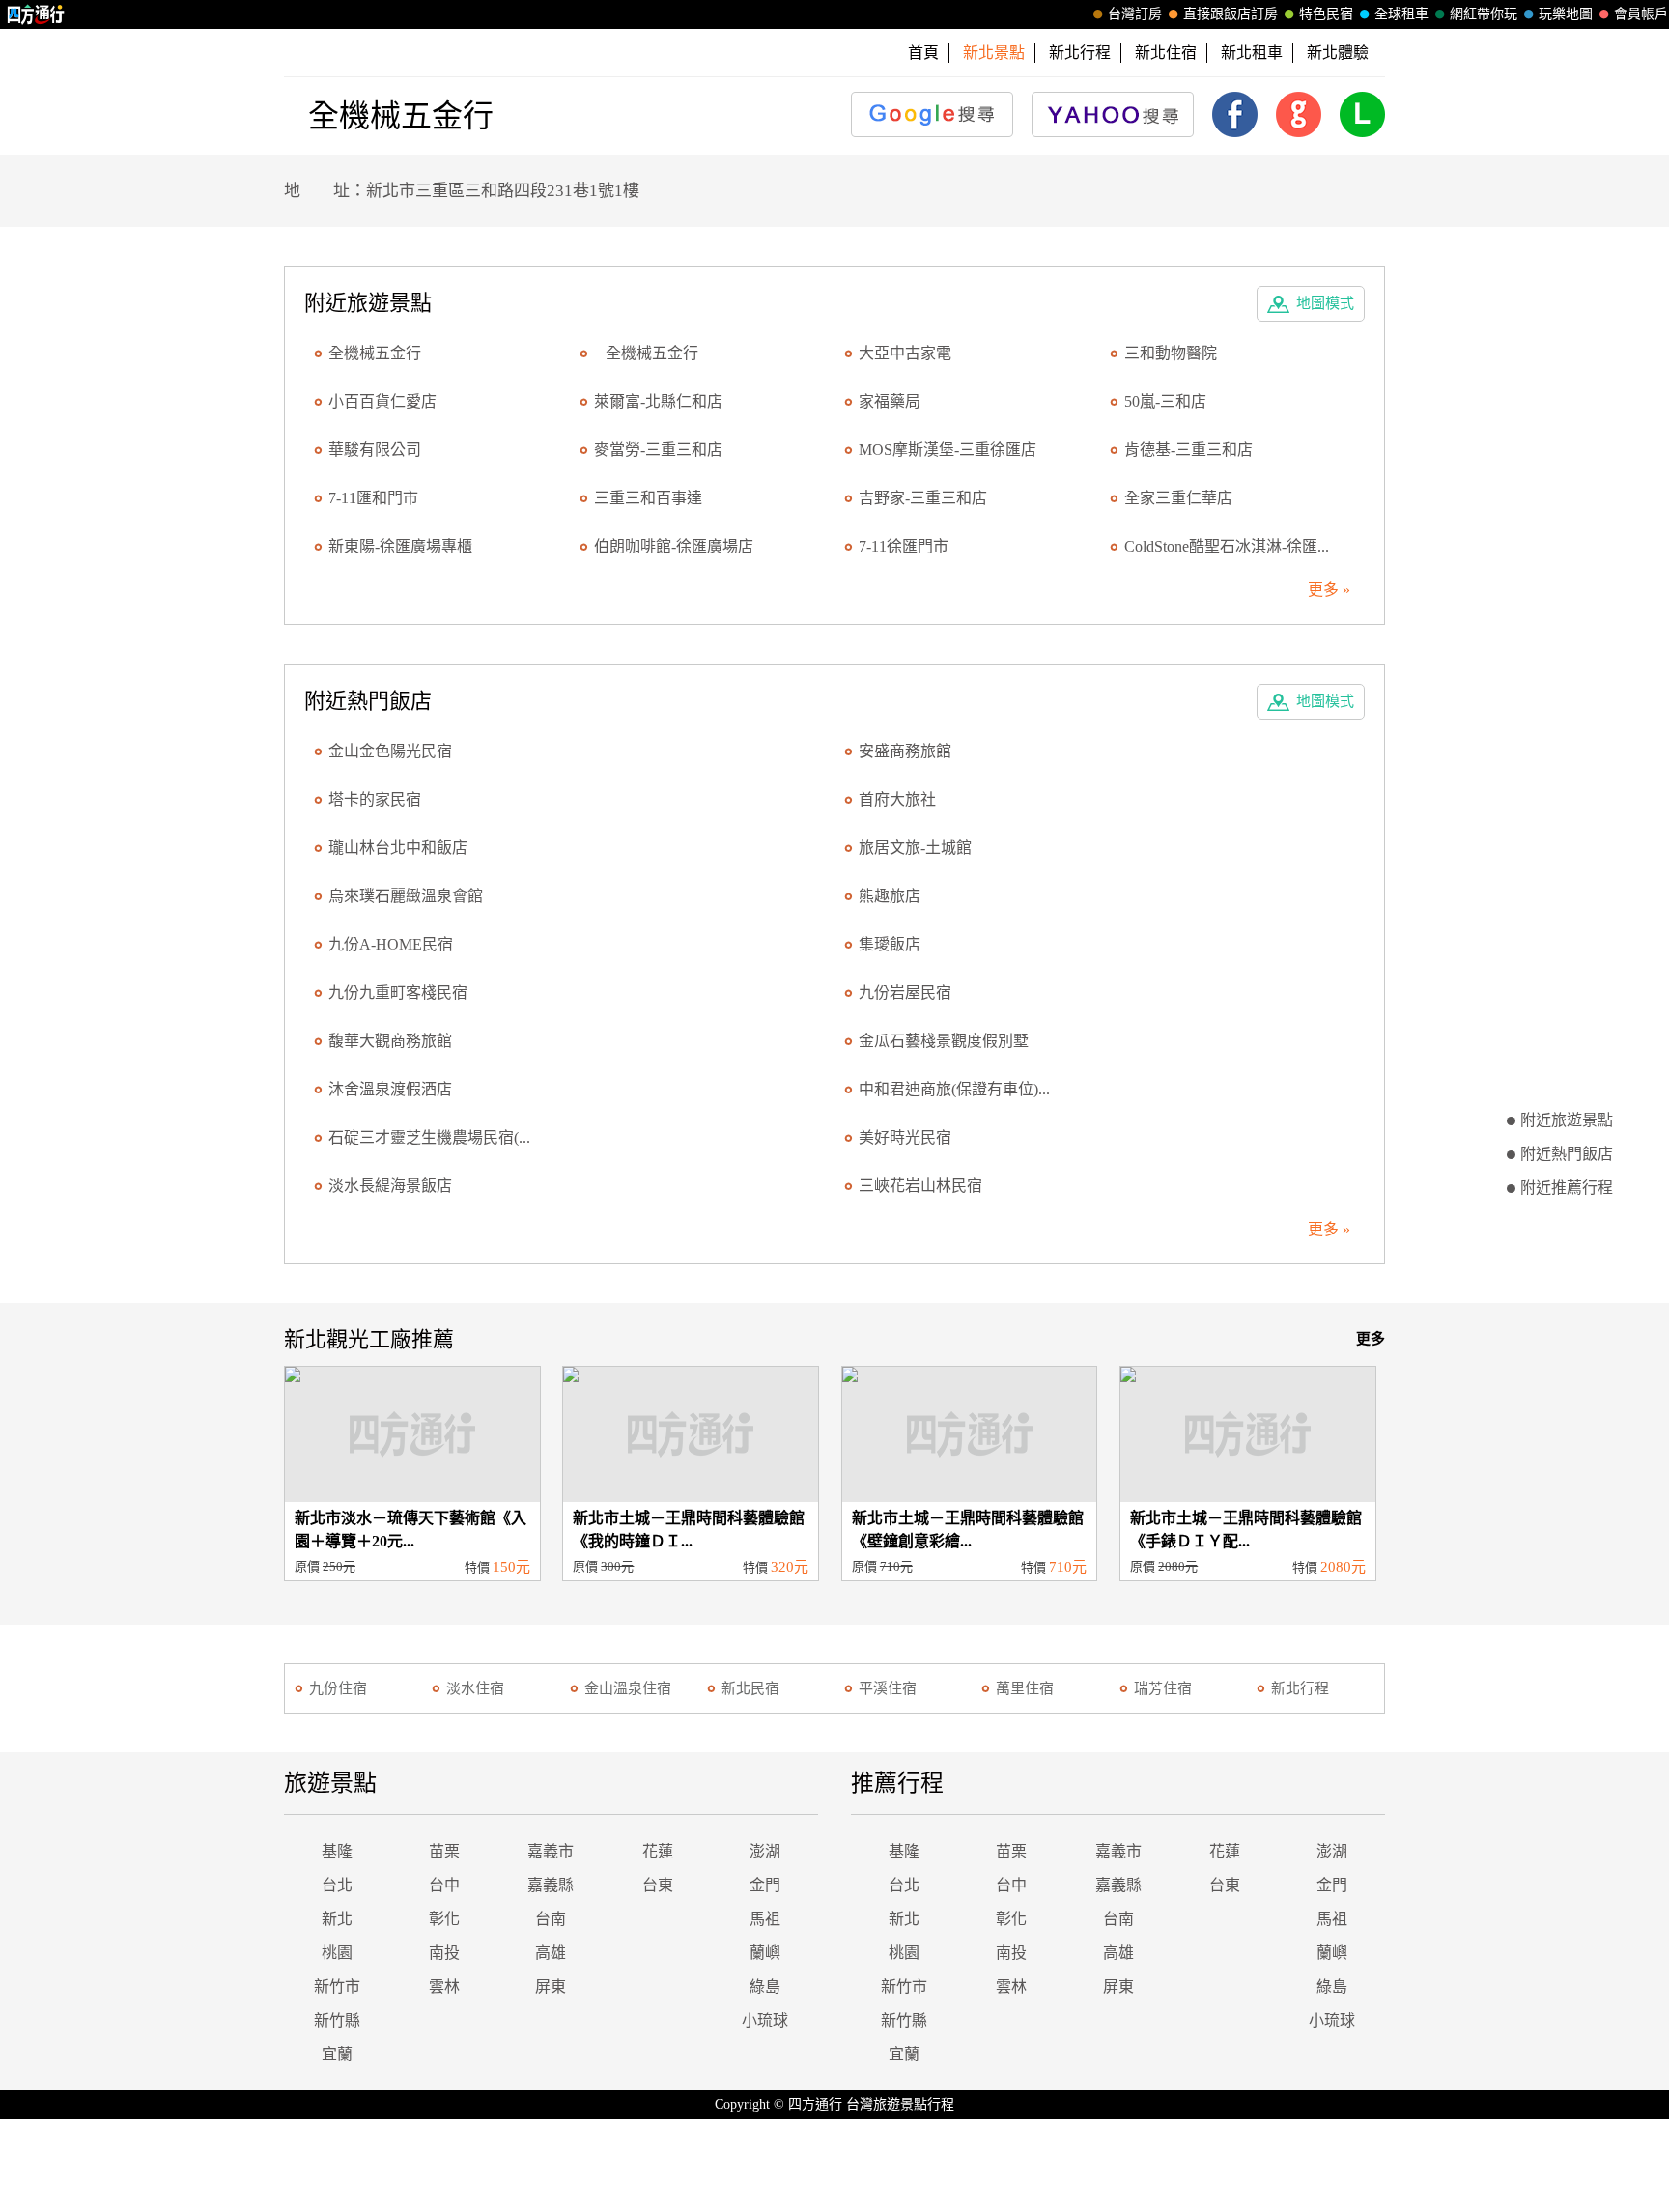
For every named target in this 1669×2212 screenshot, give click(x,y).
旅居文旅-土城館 (915, 848)
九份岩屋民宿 (905, 993)
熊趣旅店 (890, 896)
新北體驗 (1338, 53)
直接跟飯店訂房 (1231, 14)
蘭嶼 (765, 1953)
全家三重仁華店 (1178, 498)
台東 (658, 1885)
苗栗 (444, 1851)
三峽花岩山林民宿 (920, 1186)
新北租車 (1252, 53)
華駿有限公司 (375, 450)
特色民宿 (1326, 14)
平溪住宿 (888, 1688)
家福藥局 (890, 401)
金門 (765, 1885)
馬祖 (765, 1919)
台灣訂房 (1135, 14)
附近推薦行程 (1567, 1188)
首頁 (923, 53)
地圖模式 (1325, 303)
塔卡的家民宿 (375, 799)
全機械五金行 (375, 353)
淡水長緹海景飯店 (390, 1186)
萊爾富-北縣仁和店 (658, 401)
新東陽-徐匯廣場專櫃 (400, 546)
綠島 (765, 1986)
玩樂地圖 (1566, 14)
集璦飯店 (890, 944)
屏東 (551, 1986)
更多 (1371, 1339)
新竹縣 (337, 2020)
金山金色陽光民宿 (390, 751)
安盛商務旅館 (905, 751)
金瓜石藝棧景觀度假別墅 (944, 1041)
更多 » (1329, 590)
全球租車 (1401, 14)
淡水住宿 (475, 1688)
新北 (337, 1919)
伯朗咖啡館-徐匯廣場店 (674, 546)
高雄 (551, 1953)
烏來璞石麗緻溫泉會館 (406, 896)
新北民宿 (750, 1688)
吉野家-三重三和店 (923, 498)
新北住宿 (1166, 53)
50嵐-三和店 (1165, 401)
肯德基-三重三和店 (1188, 450)
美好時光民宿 (905, 1137)
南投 (444, 1953)
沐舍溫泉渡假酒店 (390, 1089)
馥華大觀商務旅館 (390, 1041)
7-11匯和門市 (373, 498)
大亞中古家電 (905, 353)
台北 (337, 1885)
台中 (444, 1885)
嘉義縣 (551, 1885)
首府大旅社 (897, 799)
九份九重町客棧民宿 (398, 993)
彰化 (444, 1919)
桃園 (337, 1953)
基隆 (337, 1851)
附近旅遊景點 (1567, 1120)
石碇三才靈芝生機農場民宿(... (429, 1137)
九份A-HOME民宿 (391, 944)
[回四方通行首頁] (36, 14)
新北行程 (1080, 53)
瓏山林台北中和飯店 (398, 848)
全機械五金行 (646, 353)
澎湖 (765, 1851)
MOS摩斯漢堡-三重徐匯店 (948, 450)
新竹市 (337, 1986)
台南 (551, 1919)
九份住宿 (338, 1688)
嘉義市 (551, 1851)
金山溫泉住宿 (628, 1688)
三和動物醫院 (1171, 353)
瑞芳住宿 (1163, 1688)
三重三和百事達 (648, 498)
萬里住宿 (1025, 1688)
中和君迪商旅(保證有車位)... (954, 1089)
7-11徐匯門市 (904, 546)
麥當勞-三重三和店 (658, 450)
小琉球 (765, 2020)
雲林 (444, 1986)
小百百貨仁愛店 (382, 401)
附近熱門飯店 (1567, 1154)
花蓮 (658, 1851)
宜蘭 (337, 2054)
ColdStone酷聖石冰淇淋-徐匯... (1227, 546)
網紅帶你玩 (1484, 14)
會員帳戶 (1641, 14)
